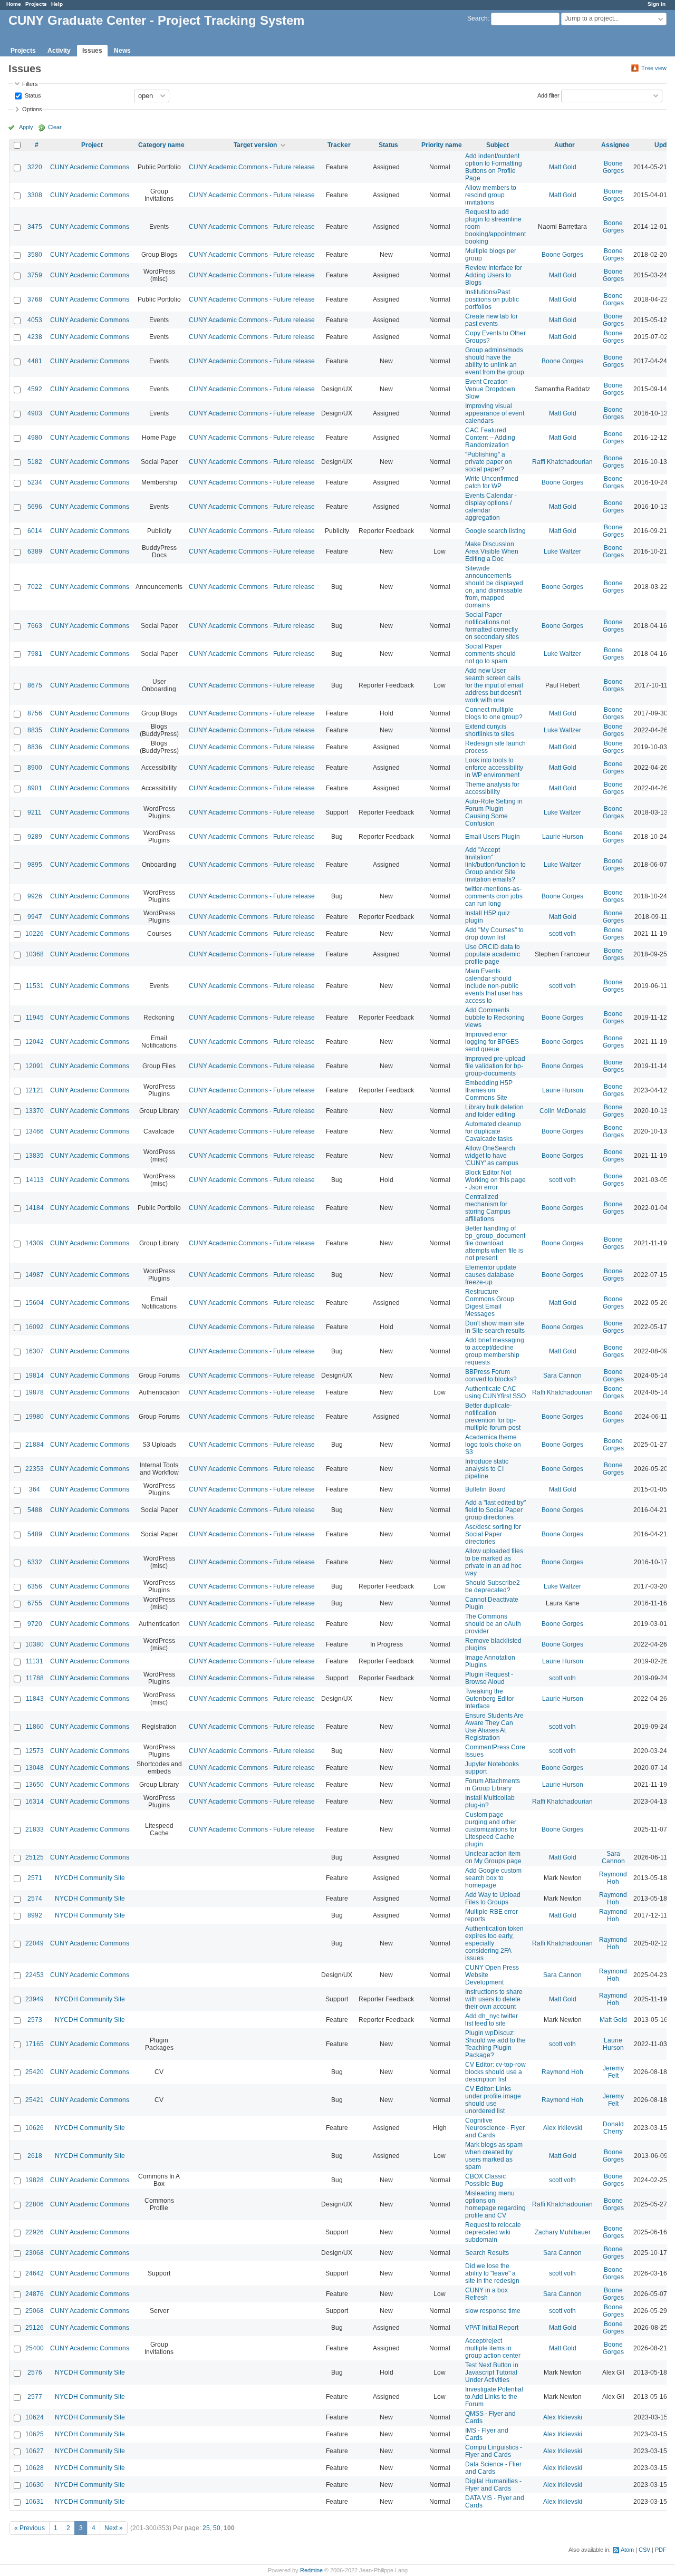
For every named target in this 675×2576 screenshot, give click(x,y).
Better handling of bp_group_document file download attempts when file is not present (495, 1243)
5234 (35, 482)
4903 (35, 413)
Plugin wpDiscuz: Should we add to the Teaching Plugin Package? (495, 2044)
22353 (35, 1469)
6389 (35, 551)
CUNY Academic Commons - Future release (252, 167)
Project (92, 145)
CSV (644, 2550)
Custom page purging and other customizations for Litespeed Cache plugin (491, 1829)
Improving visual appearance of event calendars (495, 413)
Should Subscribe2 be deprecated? (493, 1586)
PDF (661, 2550)
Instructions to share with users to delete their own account (494, 1999)
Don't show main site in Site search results (495, 1327)
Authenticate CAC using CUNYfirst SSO (495, 1392)
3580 (35, 255)
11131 (35, 1661)
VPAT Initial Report (492, 2328)
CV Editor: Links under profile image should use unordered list (493, 2100)
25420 (35, 2072)
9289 (35, 837)
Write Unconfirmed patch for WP (492, 482)
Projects (36, 4)
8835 (35, 730)
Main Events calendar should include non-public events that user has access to (494, 986)
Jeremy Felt (613, 2072)
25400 (35, 2348)
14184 (35, 1208)
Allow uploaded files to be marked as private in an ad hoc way (494, 1562)
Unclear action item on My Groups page (493, 1857)
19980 (35, 1417)
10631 (35, 2502)
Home (14, 4)
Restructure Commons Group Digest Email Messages (490, 1303)
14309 (35, 1243)
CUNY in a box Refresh (486, 2294)
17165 (35, 2044)
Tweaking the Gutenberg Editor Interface (490, 1699)
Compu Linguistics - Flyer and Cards (494, 2451)
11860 (35, 1727)
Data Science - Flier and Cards (493, 2468)
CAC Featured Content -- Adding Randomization (490, 438)
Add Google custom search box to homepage (493, 1878)
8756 (35, 713)
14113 (35, 1180)
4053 (35, 320)
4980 (35, 438)
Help (57, 4)
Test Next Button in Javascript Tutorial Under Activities (492, 2372)
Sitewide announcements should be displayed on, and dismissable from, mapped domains (494, 587)
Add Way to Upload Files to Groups (493, 1899)
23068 (35, 2253)
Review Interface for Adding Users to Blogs (494, 275)
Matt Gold (563, 167)
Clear (55, 127)
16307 (35, 1351)
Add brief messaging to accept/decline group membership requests (495, 1351)
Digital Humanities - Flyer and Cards (493, 2485)
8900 (35, 768)
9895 (35, 865)
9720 (35, 1624)
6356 (35, 1586)
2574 (35, 1899)
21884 (35, 1445)
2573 (35, 2020)
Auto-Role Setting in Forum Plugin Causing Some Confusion (494, 812)
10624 (35, 2417)
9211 (35, 812)
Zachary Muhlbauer (563, 2232)
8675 (35, 685)
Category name (161, 145)
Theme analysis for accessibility (492, 788)
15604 (35, 1303)
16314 (35, 1802)
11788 (35, 1678)
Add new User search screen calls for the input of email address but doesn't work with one (494, 685)
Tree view (654, 68)
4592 (35, 389)
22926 (35, 2232)
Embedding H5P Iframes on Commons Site (489, 1090)
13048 (35, 1768)
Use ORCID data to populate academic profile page (493, 954)
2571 (35, 1878)
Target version (255, 145)
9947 (35, 917)
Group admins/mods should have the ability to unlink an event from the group (495, 361)
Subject (498, 145)
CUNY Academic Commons (90, 167)
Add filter (548, 95)
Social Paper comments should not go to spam (490, 654)
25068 (35, 2311)
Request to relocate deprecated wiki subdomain (493, 2232)
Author (565, 145)
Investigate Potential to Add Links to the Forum (494, 2397)
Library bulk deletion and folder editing (494, 1111)
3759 (35, 275)
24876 (35, 2294)
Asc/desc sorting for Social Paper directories (493, 1534)
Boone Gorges (613, 167)
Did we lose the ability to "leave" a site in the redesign (492, 2273)
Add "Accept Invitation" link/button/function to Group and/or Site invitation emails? (495, 865)
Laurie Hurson (563, 837)
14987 (35, 1275)
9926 (35, 896)
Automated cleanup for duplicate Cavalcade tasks (493, 1131)
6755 (35, 1603)
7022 (35, 587)
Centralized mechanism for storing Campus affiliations (488, 1208)
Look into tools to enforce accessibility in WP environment (494, 768)
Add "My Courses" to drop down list (494, 934)
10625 (35, 2434)
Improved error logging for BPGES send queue (492, 1042)
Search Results (487, 2253)
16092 (35, 1327)
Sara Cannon (562, 1376)
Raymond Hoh (613, 1878)
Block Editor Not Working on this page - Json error (495, 1180)
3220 (35, 167)
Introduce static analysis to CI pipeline (487, 1469)
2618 (35, 2156)
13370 (35, 1111)
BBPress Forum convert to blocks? (491, 1376)
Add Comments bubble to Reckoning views (495, 1018)
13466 (35, 1131)
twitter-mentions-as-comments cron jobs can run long (494, 896)
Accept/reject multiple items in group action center (493, 2348)
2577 (35, 2397)
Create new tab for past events (491, 320)
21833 (35, 1829)
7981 (35, 654)
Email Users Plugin (493, 837)
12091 (35, 1066)
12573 (35, 1751)
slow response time (493, 2311)
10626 (35, 2128)
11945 (35, 1018)
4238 (35, 337)
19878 (35, 1392)
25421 (35, 2100)
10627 (35, 2451)
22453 (35, 1975)
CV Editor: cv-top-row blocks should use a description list (495, 2072)
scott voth (562, 934)
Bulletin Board (485, 1489)
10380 (35, 1644)
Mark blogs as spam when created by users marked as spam (494, 2156)
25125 (35, 1857)
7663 (35, 626)
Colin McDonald (563, 1111)
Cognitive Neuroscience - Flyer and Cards (495, 2128)
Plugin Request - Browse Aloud (489, 1678)
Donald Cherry (613, 2128)
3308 (35, 195)
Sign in (657, 4)
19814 (35, 1376)
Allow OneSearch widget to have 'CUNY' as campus (492, 1156)
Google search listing (495, 531)
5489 (35, 1534)
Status (32, 95)
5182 (35, 462)
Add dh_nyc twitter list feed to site (491, 2020)
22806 (35, 2204)
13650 (35, 1785)
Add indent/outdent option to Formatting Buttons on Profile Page (494, 167)
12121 (35, 1090)
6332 (35, 1562)
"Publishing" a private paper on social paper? (489, 462)
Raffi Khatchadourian (562, 462)
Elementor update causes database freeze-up (491, 1275)
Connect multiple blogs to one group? (494, 713)
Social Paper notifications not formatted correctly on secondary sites (492, 626)
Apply (26, 127)
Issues (92, 51)
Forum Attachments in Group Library (493, 1785)
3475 (35, 227)
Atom (627, 2550)
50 (217, 2528)
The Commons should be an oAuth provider (493, 1624)
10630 (35, 2485)
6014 (35, 531)
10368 (35, 954)
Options (32, 109)
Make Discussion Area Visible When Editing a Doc (492, 551)
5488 (35, 1510)
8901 (35, 788)
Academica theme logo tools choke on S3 (493, 1445)
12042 (35, 1042)
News (122, 51)
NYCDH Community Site (90, 1878)
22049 (35, 1943)
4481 (35, 361)
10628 (35, 2468)
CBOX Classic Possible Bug (485, 2180)
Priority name (442, 145)
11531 (35, 986)
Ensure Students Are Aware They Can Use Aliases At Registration (494, 1727)
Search (478, 18)
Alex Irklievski (563, 2128)
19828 (35, 2180)
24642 (35, 2273)
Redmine (311, 2570)
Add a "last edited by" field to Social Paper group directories (495, 1510)
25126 (35, 2328)
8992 (35, 1915)
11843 (35, 1699)
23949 (35, 1999)
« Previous (30, 2528)
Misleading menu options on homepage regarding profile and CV (495, 2204)
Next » (114, 2528)
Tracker (339, 145)
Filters (30, 84)
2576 (35, 2372)
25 (206, 2528)
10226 (35, 934)
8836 (35, 747)
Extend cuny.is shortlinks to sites (490, 730)
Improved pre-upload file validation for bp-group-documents (495, 1066)
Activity (59, 51)
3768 (35, 299)
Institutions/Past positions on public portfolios (492, 299)
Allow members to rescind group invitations (491, 195)
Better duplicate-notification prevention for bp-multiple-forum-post (493, 1417)
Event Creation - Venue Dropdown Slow (490, 389)
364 (35, 1489)
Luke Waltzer (562, 551)
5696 (35, 507)
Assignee (615, 145)
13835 (35, 1156)
